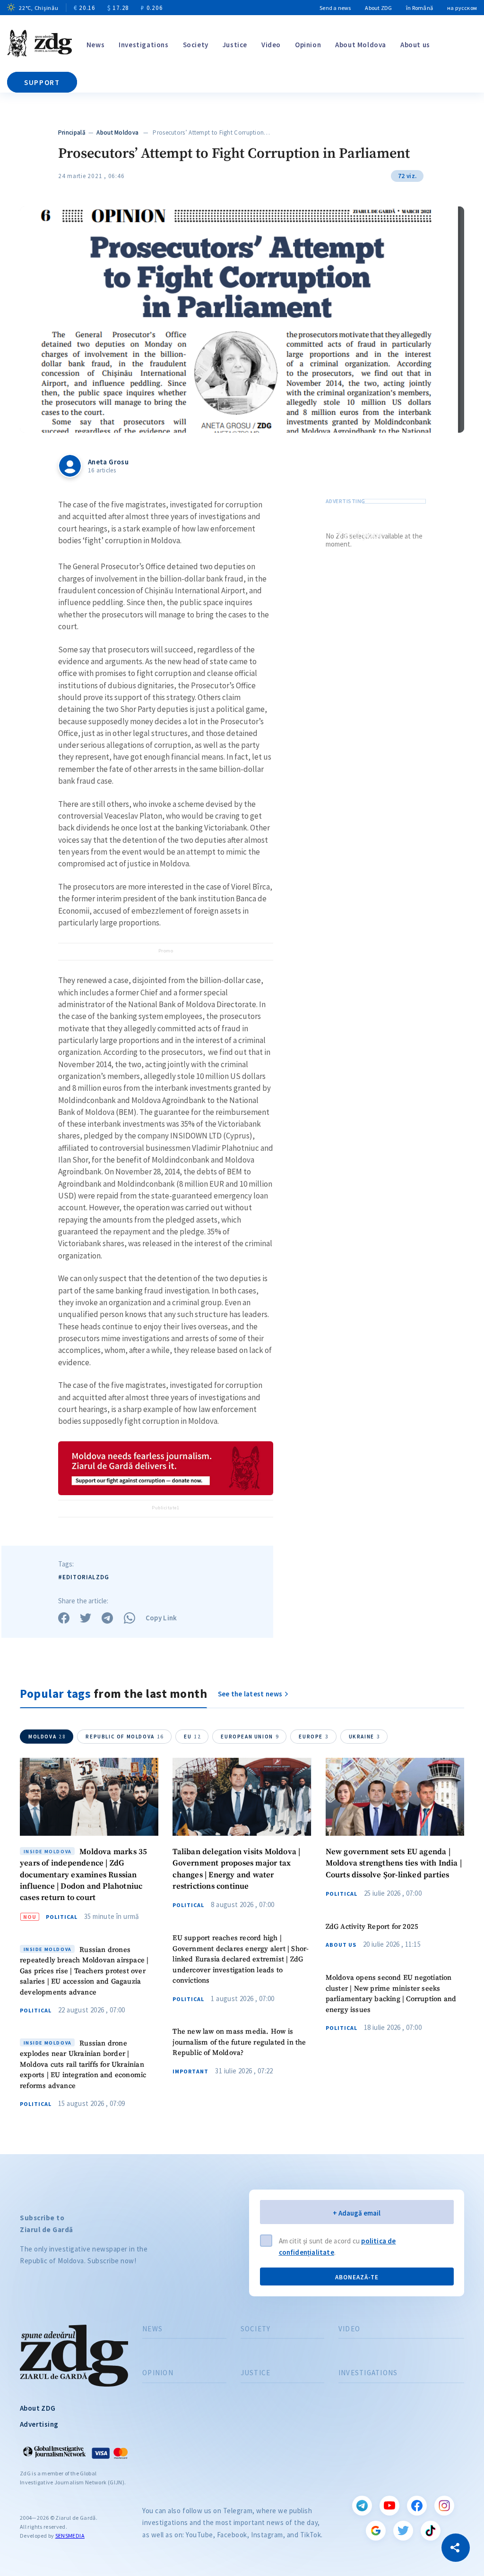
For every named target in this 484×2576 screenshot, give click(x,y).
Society (196, 45)
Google (376, 2531)
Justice (235, 45)
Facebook (417, 2506)
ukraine (365, 1737)
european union (250, 1737)
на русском (462, 8)
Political (62, 1917)
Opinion (308, 45)
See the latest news (250, 1694)
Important (190, 2071)
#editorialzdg (84, 1577)
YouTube (389, 2506)
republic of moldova (125, 1737)
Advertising (39, 2424)
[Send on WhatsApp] (130, 1618)
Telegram (362, 2506)
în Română (419, 8)
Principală (72, 133)
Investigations (143, 45)
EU (192, 1737)
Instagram (444, 2506)
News (95, 45)
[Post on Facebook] (64, 1618)
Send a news (335, 8)
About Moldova (361, 45)
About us (415, 45)
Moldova (47, 1737)
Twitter (403, 2531)
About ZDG (378, 8)
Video (271, 45)
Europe (314, 1737)
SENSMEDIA (70, 2536)
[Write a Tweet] (86, 1618)
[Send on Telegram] (107, 1618)
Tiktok (431, 2531)
